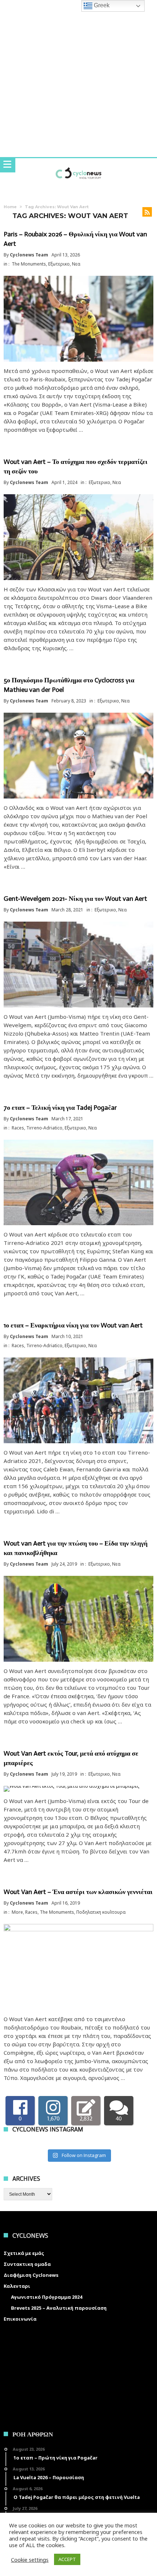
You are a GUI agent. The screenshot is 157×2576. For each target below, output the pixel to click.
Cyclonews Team (29, 255)
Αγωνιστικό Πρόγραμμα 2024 (47, 2297)
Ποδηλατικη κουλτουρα (101, 1912)
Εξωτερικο (59, 264)
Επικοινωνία (20, 2319)
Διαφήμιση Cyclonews (31, 2275)
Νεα (76, 264)
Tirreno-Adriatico (44, 1128)
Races (18, 1128)
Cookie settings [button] (30, 2560)
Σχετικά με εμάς (24, 2253)
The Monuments (29, 264)
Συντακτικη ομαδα (27, 2264)
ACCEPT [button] (67, 2559)
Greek (101, 5)
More (17, 1912)
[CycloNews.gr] (78, 165)
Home (10, 207)
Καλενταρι (17, 2286)
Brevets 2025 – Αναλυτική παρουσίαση (59, 2308)
